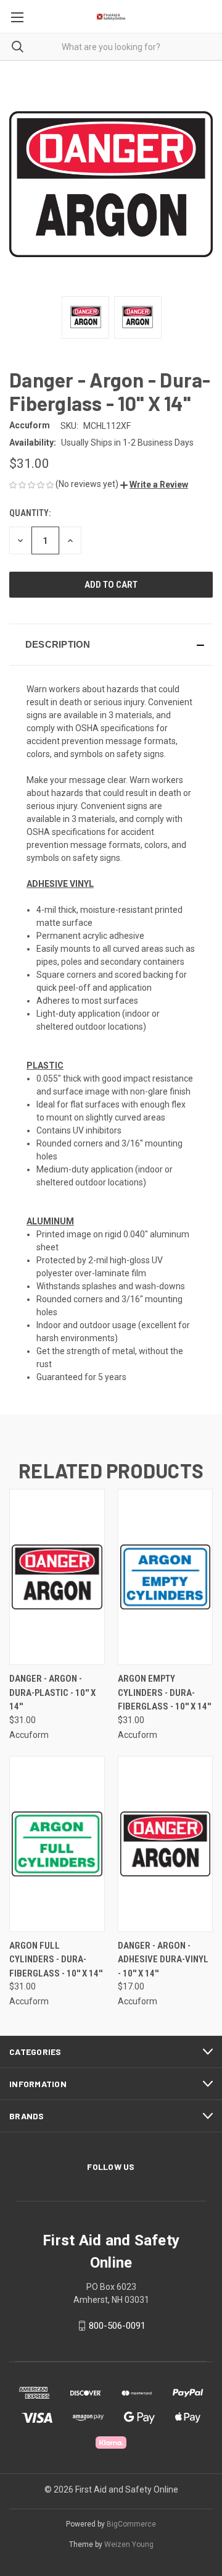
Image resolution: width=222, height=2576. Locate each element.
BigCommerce (131, 2524)
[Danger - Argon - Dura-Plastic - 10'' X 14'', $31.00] (57, 1577)
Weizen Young (129, 2544)
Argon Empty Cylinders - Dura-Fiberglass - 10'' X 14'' (164, 1693)
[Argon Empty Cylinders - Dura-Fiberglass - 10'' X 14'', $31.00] (166, 1577)
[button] (154, 485)
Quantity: (30, 513)
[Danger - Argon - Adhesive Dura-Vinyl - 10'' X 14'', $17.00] (166, 1844)
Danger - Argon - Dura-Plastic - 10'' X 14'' (52, 1693)
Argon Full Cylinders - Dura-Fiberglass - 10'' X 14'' (56, 1960)
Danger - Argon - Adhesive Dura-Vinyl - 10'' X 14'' (163, 1960)
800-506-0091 (117, 2326)
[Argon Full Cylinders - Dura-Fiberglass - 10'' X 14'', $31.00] (57, 1844)
